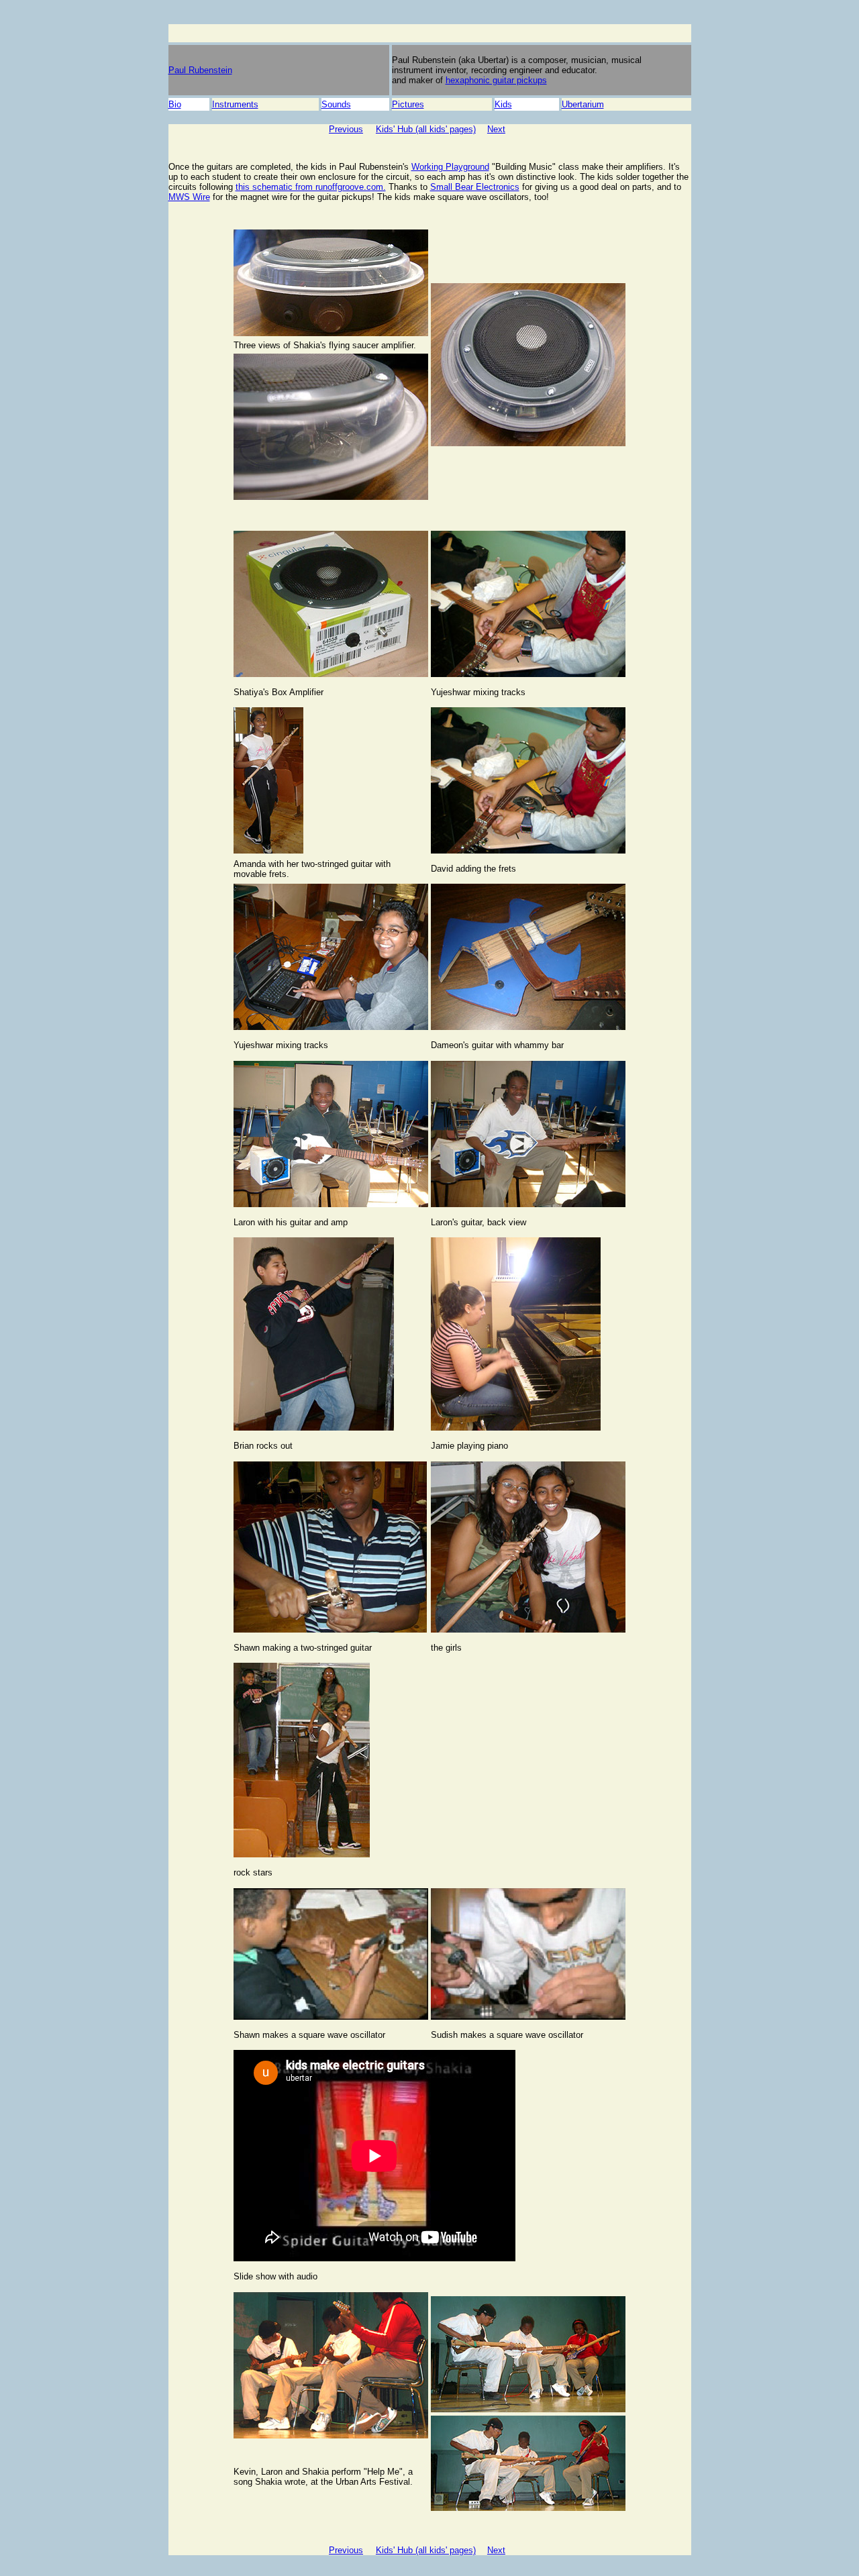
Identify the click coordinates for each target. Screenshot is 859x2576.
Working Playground (450, 167)
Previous (346, 129)
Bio (175, 104)
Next (496, 129)
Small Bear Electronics (475, 187)
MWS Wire (189, 197)
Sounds (336, 104)
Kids (503, 104)
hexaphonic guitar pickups (496, 80)
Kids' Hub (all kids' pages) (426, 129)
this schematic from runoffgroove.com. (311, 187)
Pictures (408, 104)
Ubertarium (583, 104)
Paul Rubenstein (200, 70)
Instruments (235, 104)
